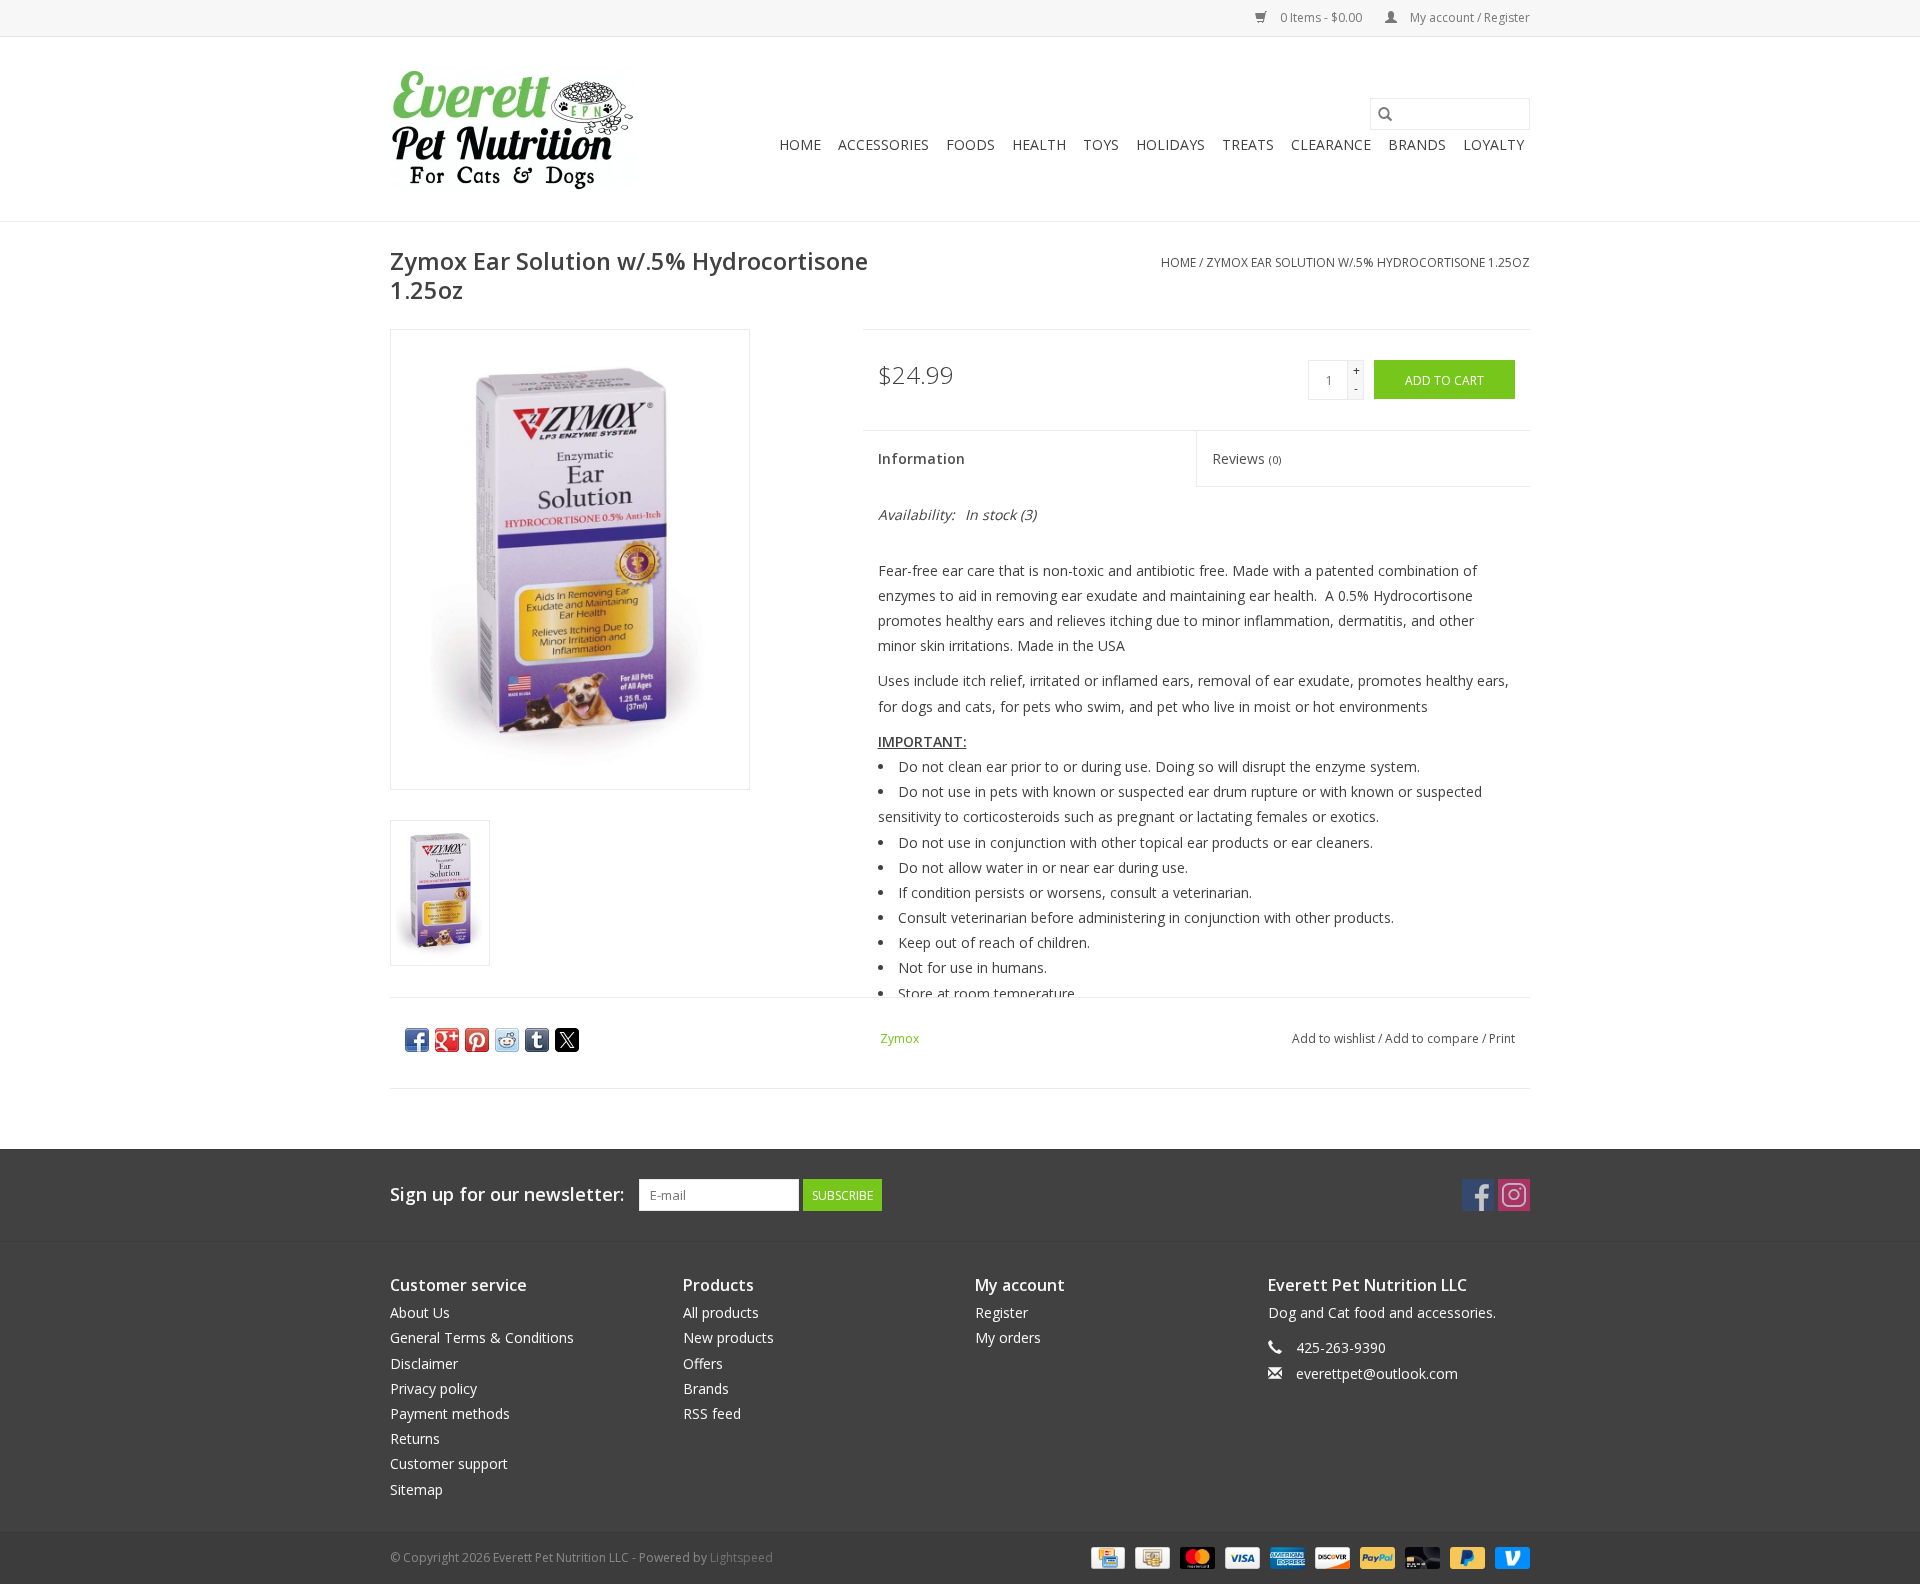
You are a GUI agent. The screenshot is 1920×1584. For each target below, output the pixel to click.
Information (921, 458)
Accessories (883, 144)
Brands (1417, 144)
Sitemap (416, 1489)
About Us (420, 1312)
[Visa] (1240, 1556)
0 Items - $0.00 (1321, 17)
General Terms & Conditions (482, 1337)
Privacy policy (433, 1388)
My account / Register (1468, 17)
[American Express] (1285, 1556)
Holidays (1170, 144)
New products (728, 1337)
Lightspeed (741, 1557)
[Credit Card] (1106, 1556)
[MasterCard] (1195, 1556)
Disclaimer (424, 1363)
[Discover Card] (1330, 1556)
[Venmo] (1509, 1556)
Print (1502, 1038)
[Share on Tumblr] (537, 1040)
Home (800, 144)
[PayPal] (1375, 1556)
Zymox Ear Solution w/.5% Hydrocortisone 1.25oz (1368, 262)
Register (1001, 1312)
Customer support (449, 1463)
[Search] (1385, 114)
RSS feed (712, 1413)
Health (1039, 144)
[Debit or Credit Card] (1420, 1556)
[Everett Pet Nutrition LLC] (512, 129)
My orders (1008, 1337)
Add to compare (1433, 1038)
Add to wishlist (1335, 1038)
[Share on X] (567, 1040)
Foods (970, 144)
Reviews (1246, 458)
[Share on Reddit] (507, 1040)
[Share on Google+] (447, 1040)
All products (721, 1312)
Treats (1248, 144)
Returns (415, 1438)
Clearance (1331, 144)
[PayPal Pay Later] (1465, 1556)
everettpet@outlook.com (1377, 1373)
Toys (1101, 144)
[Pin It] (477, 1040)
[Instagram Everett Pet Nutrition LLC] (1514, 1195)
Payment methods (450, 1413)
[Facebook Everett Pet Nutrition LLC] (1478, 1195)
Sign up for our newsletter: (507, 1194)
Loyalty (1493, 144)
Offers (703, 1363)
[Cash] (1150, 1556)
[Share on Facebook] (417, 1040)
